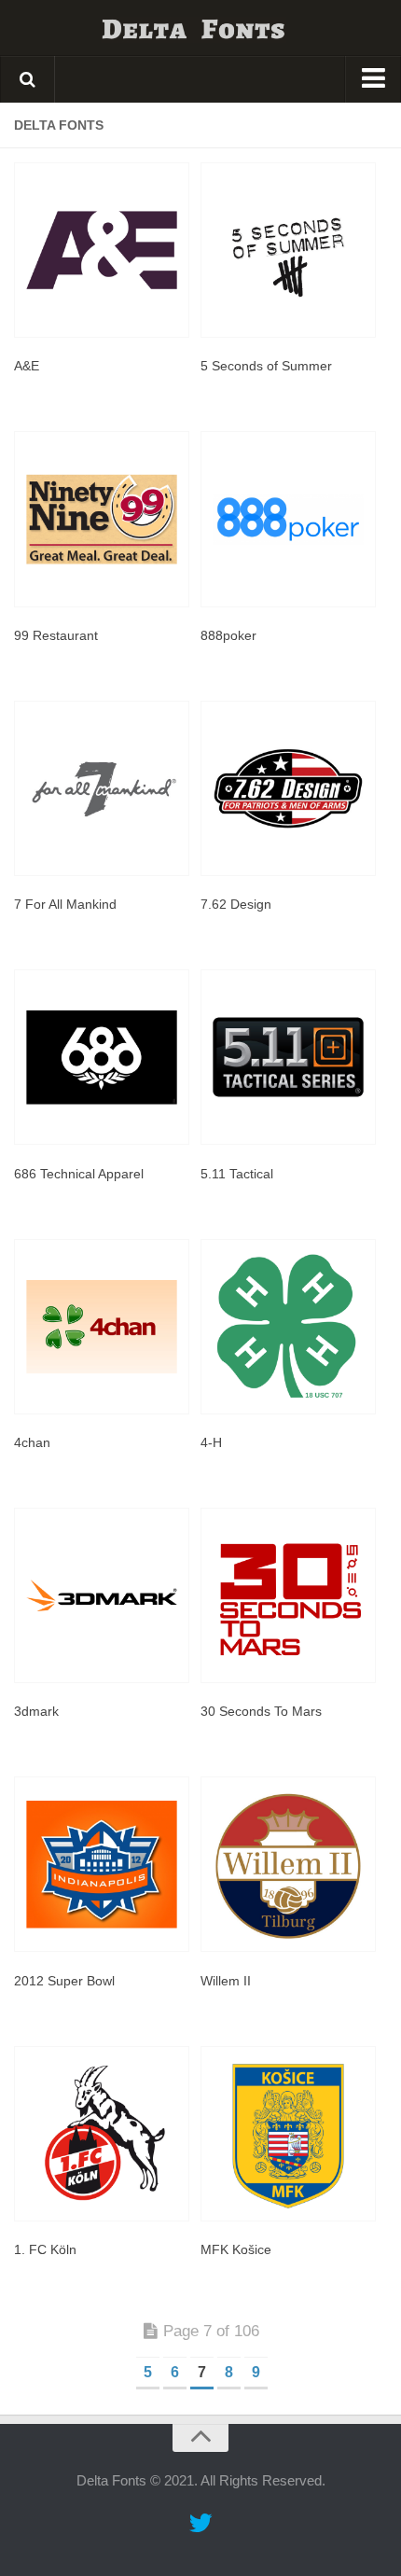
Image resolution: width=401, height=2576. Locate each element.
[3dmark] (103, 1595)
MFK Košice (236, 2249)
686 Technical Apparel (79, 1174)
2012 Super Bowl (64, 1981)
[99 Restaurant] (103, 519)
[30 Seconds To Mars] (289, 1595)
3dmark (36, 1711)
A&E (27, 366)
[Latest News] (200, 2524)
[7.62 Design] (289, 788)
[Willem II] (289, 1864)
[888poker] (289, 519)
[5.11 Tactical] (289, 1057)
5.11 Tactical (237, 1174)
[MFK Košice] (289, 2134)
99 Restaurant (56, 635)
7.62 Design (236, 904)
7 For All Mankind (65, 904)
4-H (211, 1442)
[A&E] (103, 250)
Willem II (226, 1981)
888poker (228, 635)
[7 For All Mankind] (103, 788)
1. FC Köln (45, 2249)
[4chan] (103, 1327)
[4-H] (289, 1327)
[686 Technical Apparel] (103, 1057)
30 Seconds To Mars (261, 1711)
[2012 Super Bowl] (103, 1864)
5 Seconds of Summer (266, 366)
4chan (32, 1442)
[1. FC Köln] (103, 2134)
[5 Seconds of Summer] (289, 250)
